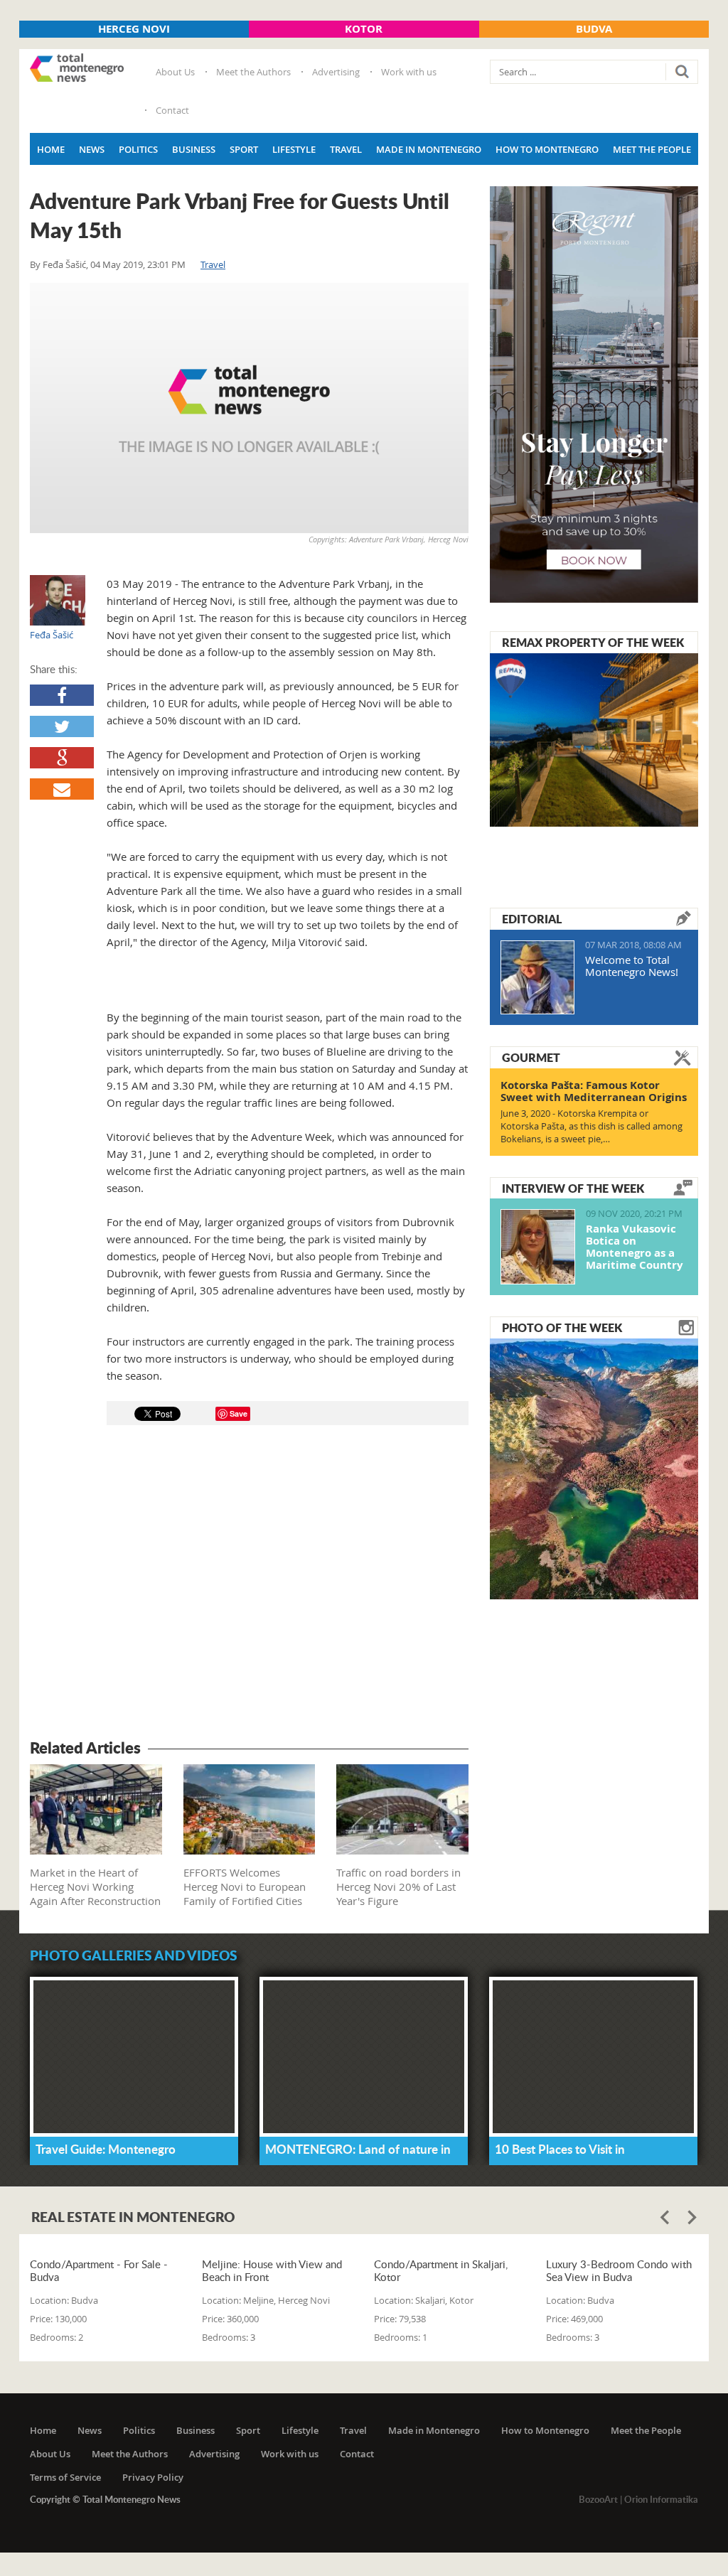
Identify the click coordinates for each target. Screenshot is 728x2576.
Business (194, 149)
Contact (172, 110)
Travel (346, 149)
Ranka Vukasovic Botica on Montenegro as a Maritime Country (635, 1247)
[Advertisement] (249, 1584)
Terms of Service (65, 2477)
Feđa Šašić (64, 264)
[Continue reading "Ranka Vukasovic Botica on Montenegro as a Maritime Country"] (538, 1247)
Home (51, 149)
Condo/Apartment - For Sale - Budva (99, 2270)
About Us (175, 72)
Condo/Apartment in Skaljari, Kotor (441, 2270)
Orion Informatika (661, 2499)
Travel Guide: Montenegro (106, 2149)
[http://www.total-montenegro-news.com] (77, 69)
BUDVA (594, 29)
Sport (244, 149)
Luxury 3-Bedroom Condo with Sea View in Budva (619, 2270)
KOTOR (364, 29)
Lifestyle (294, 149)
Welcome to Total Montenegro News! (632, 966)
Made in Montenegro (429, 149)
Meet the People (652, 149)
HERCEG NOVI (134, 29)
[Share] (62, 695)
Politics (138, 149)
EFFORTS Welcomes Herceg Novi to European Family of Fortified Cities (245, 1887)
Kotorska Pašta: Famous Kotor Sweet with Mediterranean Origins (594, 1091)
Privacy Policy (153, 2477)
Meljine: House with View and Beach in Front (272, 2270)
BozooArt (598, 2499)
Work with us (409, 72)
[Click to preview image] (249, 408)
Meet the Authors (253, 72)
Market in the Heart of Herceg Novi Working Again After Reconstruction (95, 1887)
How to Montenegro (547, 149)
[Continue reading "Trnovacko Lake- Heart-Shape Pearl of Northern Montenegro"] (594, 1467)
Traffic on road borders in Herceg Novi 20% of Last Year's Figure (398, 1887)
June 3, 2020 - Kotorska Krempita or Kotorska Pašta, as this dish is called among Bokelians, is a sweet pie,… (591, 1126)
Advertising (336, 72)
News (92, 149)
